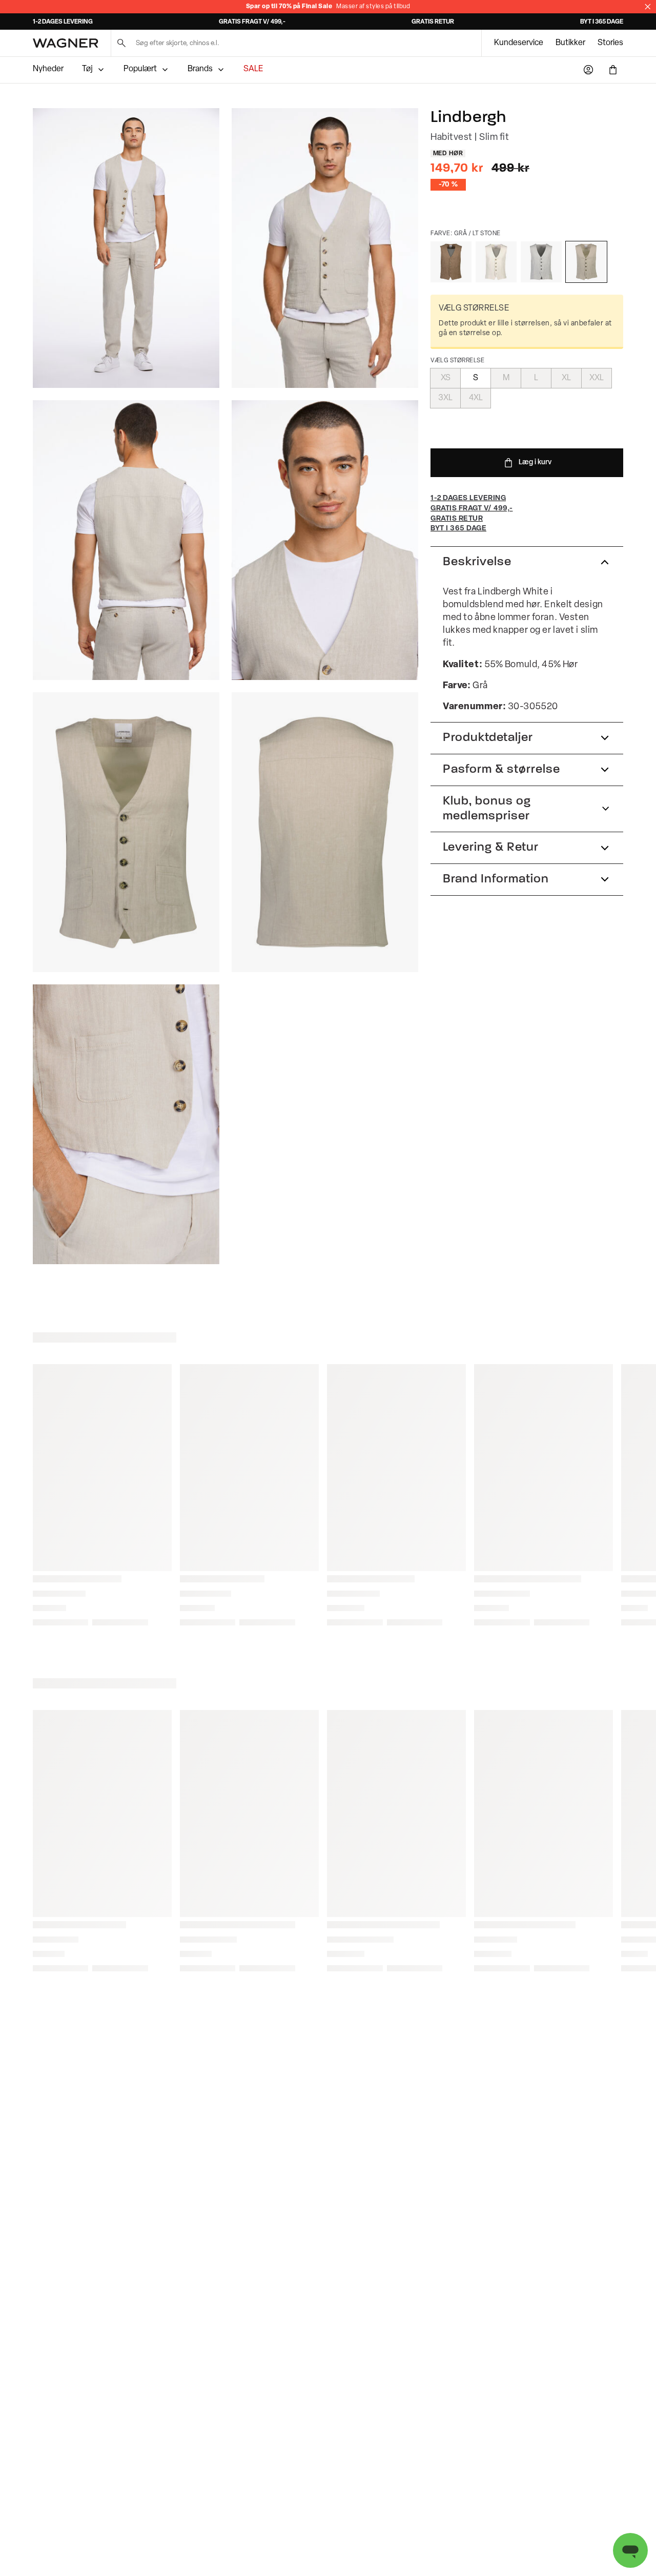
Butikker (570, 43)
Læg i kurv (535, 462)
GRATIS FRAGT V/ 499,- (252, 22)
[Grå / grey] (541, 262)
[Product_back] (325, 832)
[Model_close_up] (325, 540)
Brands (200, 69)
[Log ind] (588, 70)
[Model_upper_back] (126, 540)
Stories (610, 43)
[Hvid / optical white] (496, 262)
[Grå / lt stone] (586, 262)
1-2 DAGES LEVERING (63, 22)
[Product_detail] (126, 1124)
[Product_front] (126, 832)
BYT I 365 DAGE (602, 22)
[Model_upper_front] (325, 248)
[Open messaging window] (630, 2550)
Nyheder (48, 69)
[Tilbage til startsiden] (66, 43)
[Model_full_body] (126, 248)
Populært (140, 69)
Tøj (87, 69)
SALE (253, 69)
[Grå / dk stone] (451, 262)
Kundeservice (519, 43)
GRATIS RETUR (433, 22)
